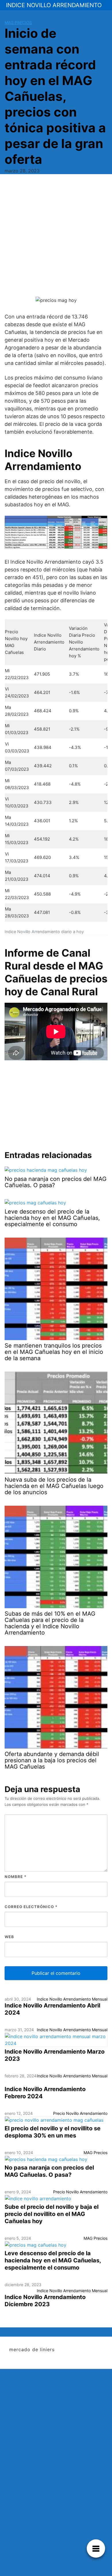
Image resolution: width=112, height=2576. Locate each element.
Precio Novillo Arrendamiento (80, 2113)
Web (9, 1937)
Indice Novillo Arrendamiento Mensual (72, 1999)
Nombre (16, 1877)
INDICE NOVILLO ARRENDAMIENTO (54, 5)
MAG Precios (18, 22)
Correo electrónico (31, 1907)
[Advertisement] (56, 237)
